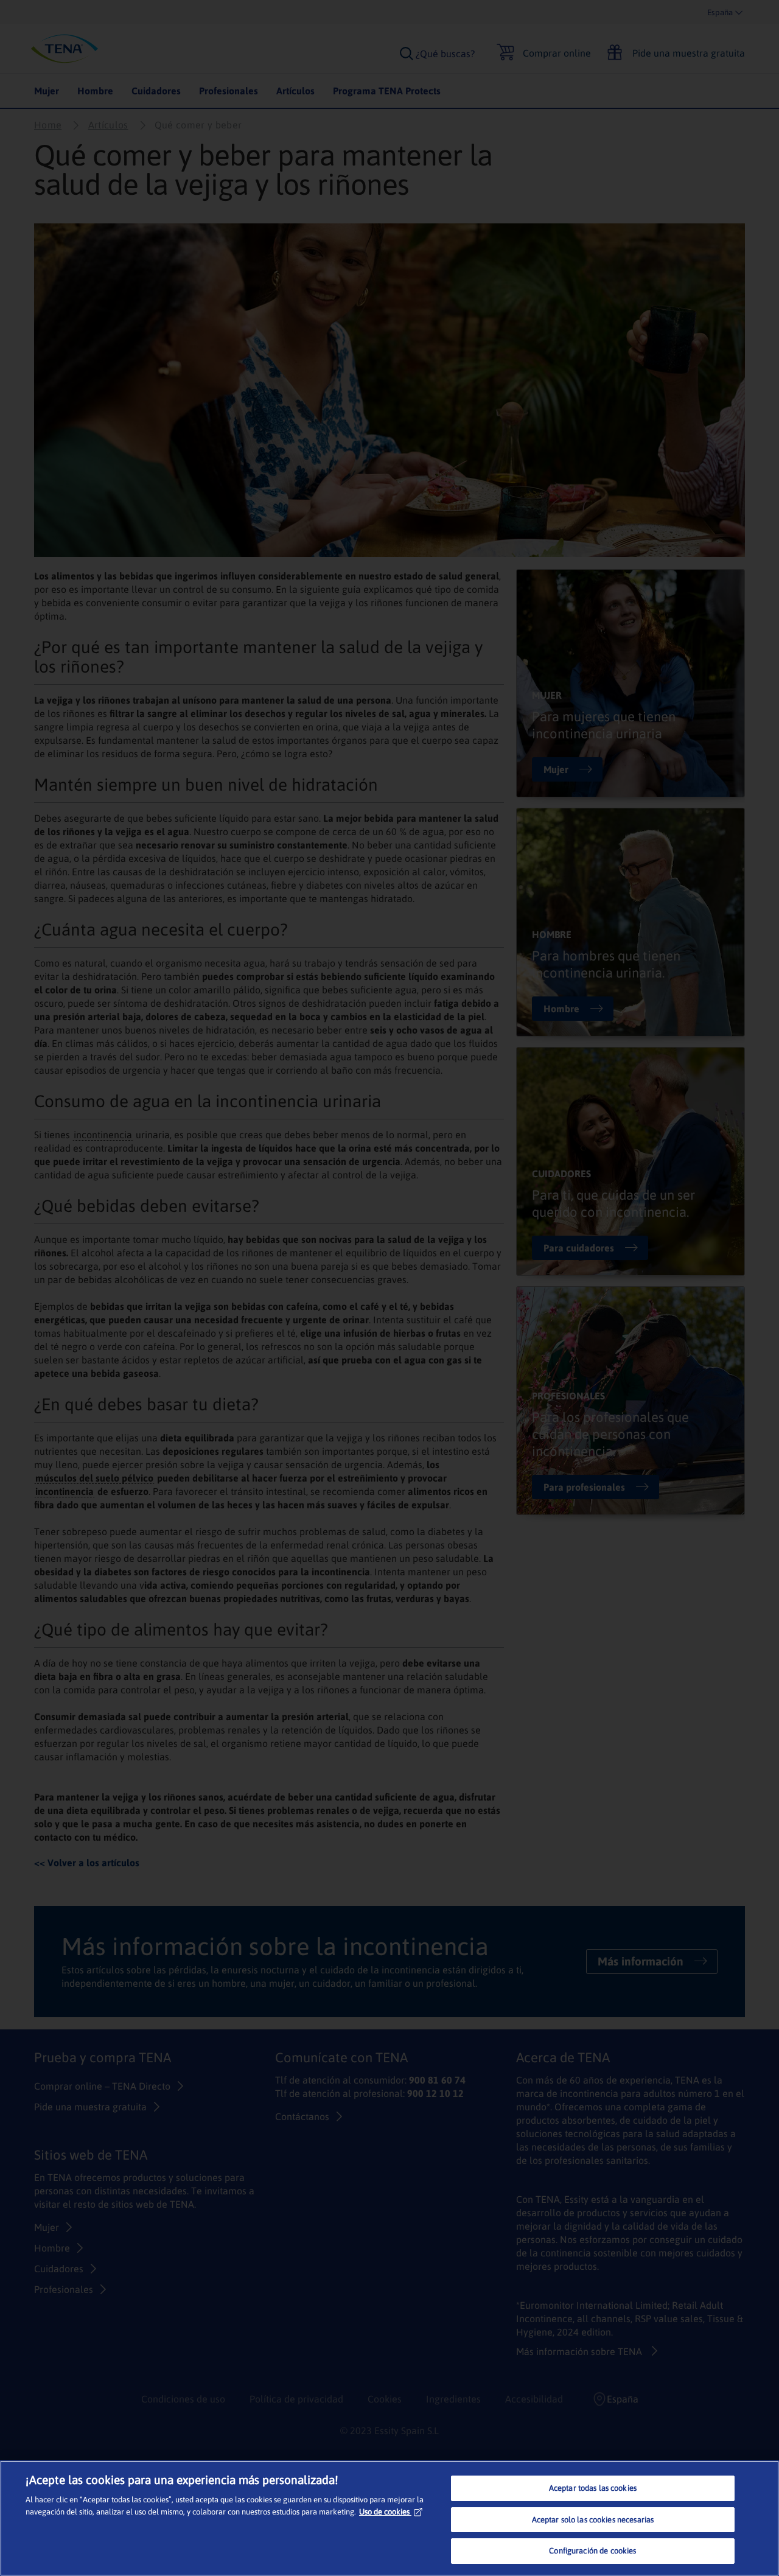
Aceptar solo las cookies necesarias (593, 2520)
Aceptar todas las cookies (593, 2488)
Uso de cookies (384, 2512)
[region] (389, 2518)
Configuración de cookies (592, 2551)
